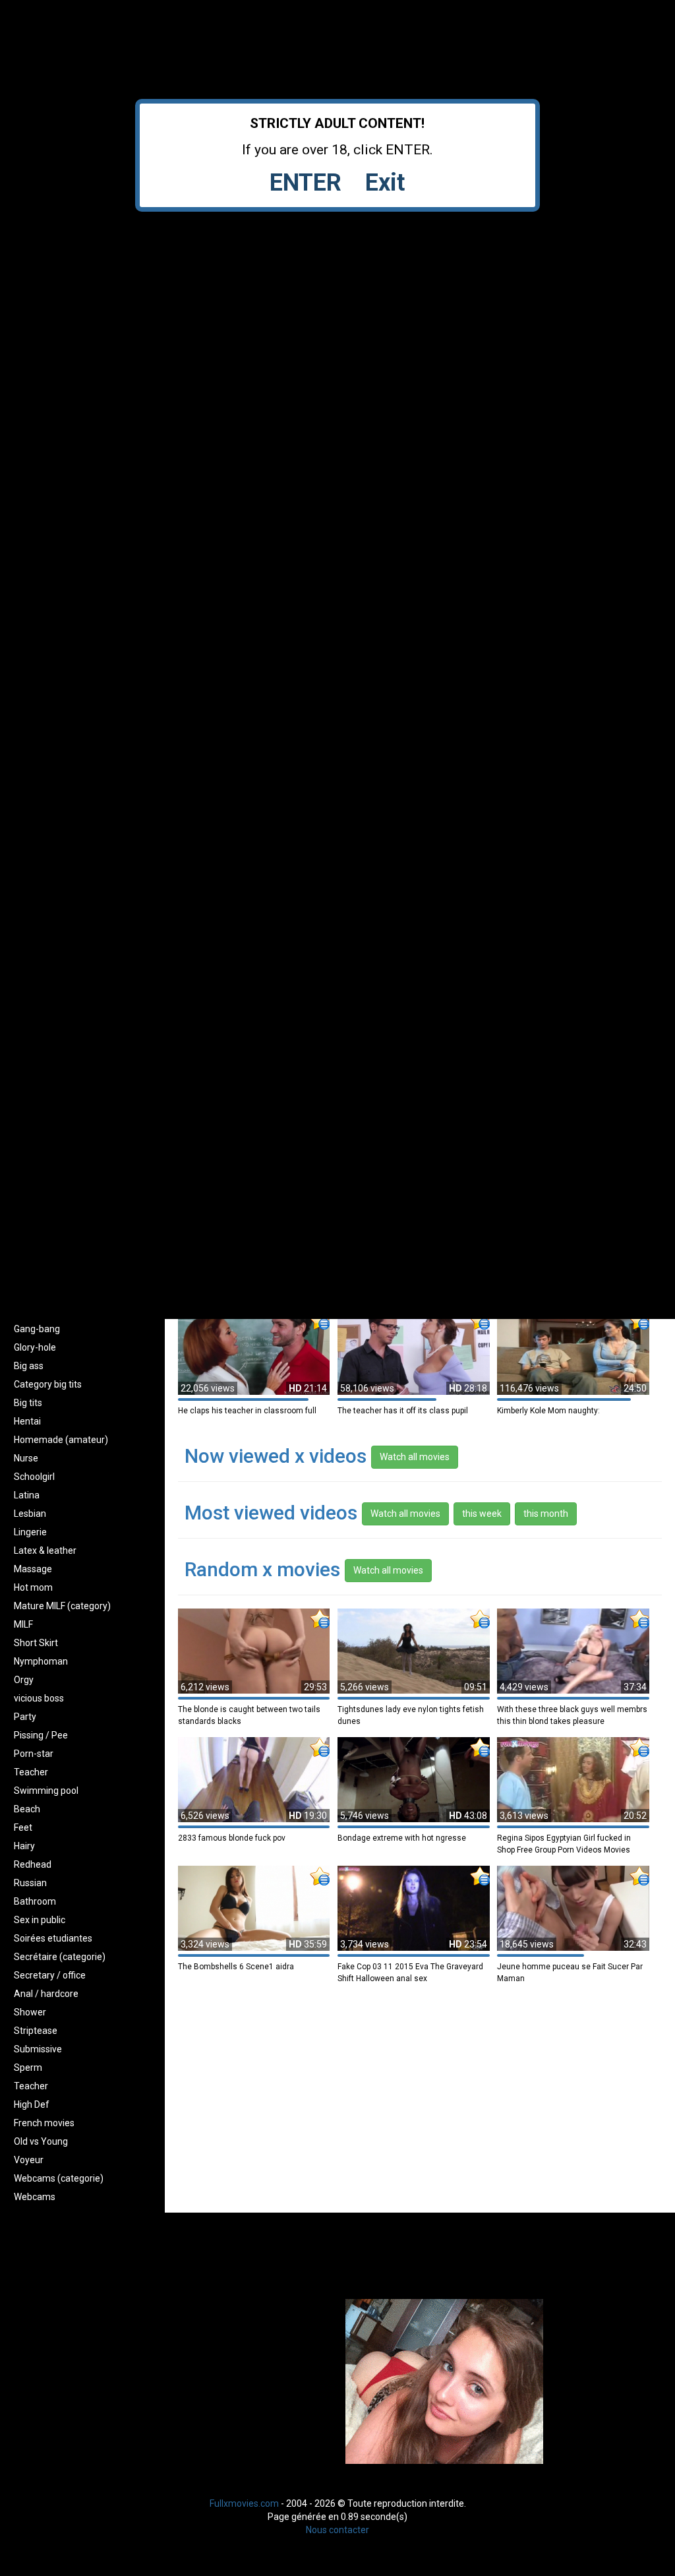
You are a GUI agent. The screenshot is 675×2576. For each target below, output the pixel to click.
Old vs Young (41, 2141)
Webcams (35, 2197)
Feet (23, 1827)
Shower (30, 2012)
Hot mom (33, 1587)
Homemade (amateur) (61, 1440)
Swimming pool (46, 1791)
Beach (27, 1809)
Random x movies (262, 1569)
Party (25, 1717)
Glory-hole (35, 1347)
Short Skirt (36, 1643)
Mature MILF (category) (62, 1606)
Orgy (24, 1680)
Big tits (28, 1403)
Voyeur (29, 2160)
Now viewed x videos (276, 1456)
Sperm (28, 2068)
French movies (44, 2123)
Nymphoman (41, 1661)
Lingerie (30, 1532)
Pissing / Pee (41, 1735)
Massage (33, 1569)
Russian (30, 1883)
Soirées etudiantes (53, 1938)
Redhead (33, 1864)
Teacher (31, 1772)
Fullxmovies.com (244, 2503)
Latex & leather (45, 1550)
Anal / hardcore (46, 1994)
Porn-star (34, 1754)
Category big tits (48, 1384)
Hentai (27, 1421)
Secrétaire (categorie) (60, 1957)
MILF (23, 1624)
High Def (32, 2104)
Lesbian (30, 1514)
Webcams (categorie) (59, 2178)
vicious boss (39, 1698)
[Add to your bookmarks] (320, 1320)
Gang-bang (37, 1329)
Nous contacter (337, 2530)
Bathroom (35, 1901)
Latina (27, 1495)
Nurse (26, 1458)
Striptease (36, 2031)
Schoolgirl (34, 1477)
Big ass (29, 1366)
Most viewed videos (273, 1513)
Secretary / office (50, 1975)
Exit (385, 183)
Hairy (24, 1846)
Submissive (38, 2049)
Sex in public (40, 1920)
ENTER (306, 183)
